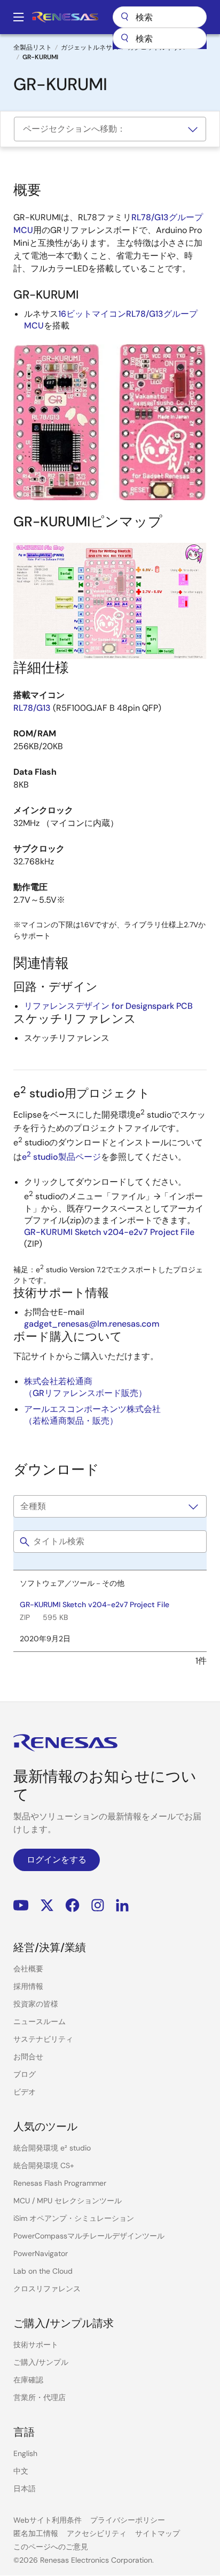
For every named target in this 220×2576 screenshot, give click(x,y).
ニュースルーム (40, 2021)
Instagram (98, 1905)
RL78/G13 (32, 708)
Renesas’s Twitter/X (47, 1905)
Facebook (72, 1905)
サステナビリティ (43, 2039)
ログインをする (57, 1860)
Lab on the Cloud (43, 2271)
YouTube (21, 1905)
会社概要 (28, 1969)
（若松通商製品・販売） (71, 1421)
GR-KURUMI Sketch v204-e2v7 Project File (109, 1232)
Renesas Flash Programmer (60, 2183)
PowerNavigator (41, 2253)
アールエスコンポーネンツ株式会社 (92, 1409)
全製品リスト (33, 47)
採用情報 (28, 1986)
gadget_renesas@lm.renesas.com (92, 1324)
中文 (21, 2471)
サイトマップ (158, 2533)
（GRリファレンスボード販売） (85, 1393)
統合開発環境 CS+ (44, 2165)
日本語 (25, 2489)
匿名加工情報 (36, 2533)
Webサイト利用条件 (48, 2520)
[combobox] (160, 38)
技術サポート (36, 2345)
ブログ (25, 2074)
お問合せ (28, 2057)
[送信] (124, 38)
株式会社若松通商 (58, 1381)
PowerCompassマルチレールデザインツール (89, 2236)
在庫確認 (28, 2380)
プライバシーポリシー (128, 2520)
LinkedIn (122, 1905)
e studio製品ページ (61, 1157)
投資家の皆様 (36, 2004)
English (25, 2453)
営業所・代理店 (40, 2397)
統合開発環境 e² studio (52, 2148)
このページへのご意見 (51, 2547)
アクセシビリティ (97, 2533)
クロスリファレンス (47, 2289)
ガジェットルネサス (90, 47)
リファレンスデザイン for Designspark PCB (108, 1006)
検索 (160, 17)
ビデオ (25, 2092)
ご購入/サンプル (41, 2362)
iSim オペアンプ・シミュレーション (74, 2218)
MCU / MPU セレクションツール (68, 2201)
